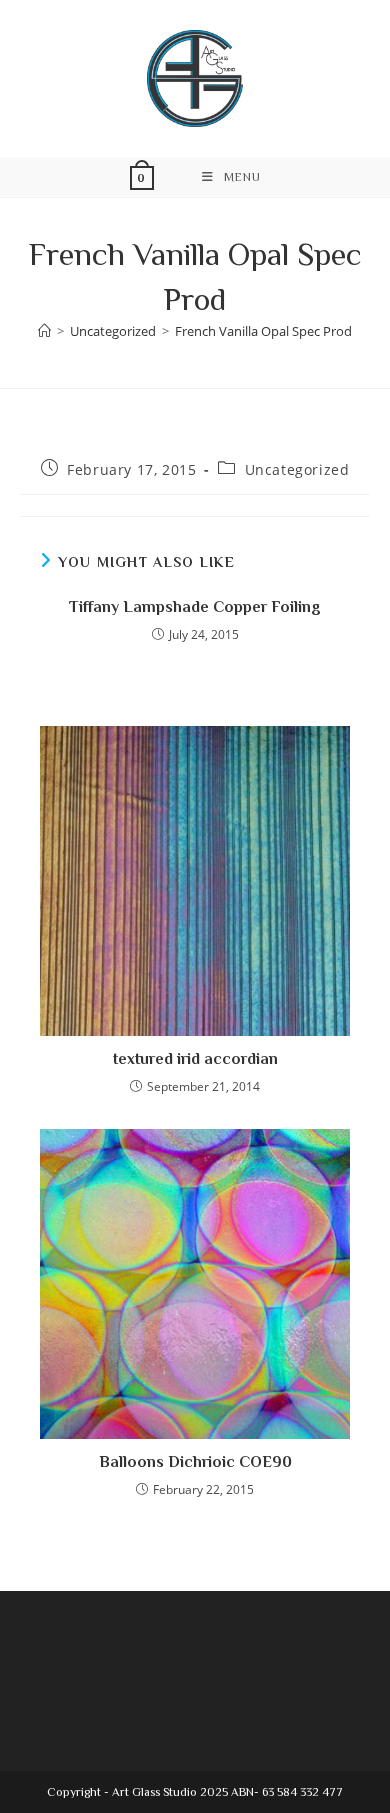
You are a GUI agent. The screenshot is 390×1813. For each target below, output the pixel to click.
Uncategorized (297, 469)
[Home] (44, 331)
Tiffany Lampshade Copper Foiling (195, 607)
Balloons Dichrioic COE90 (195, 1462)
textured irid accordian (195, 1059)
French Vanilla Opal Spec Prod (263, 331)
